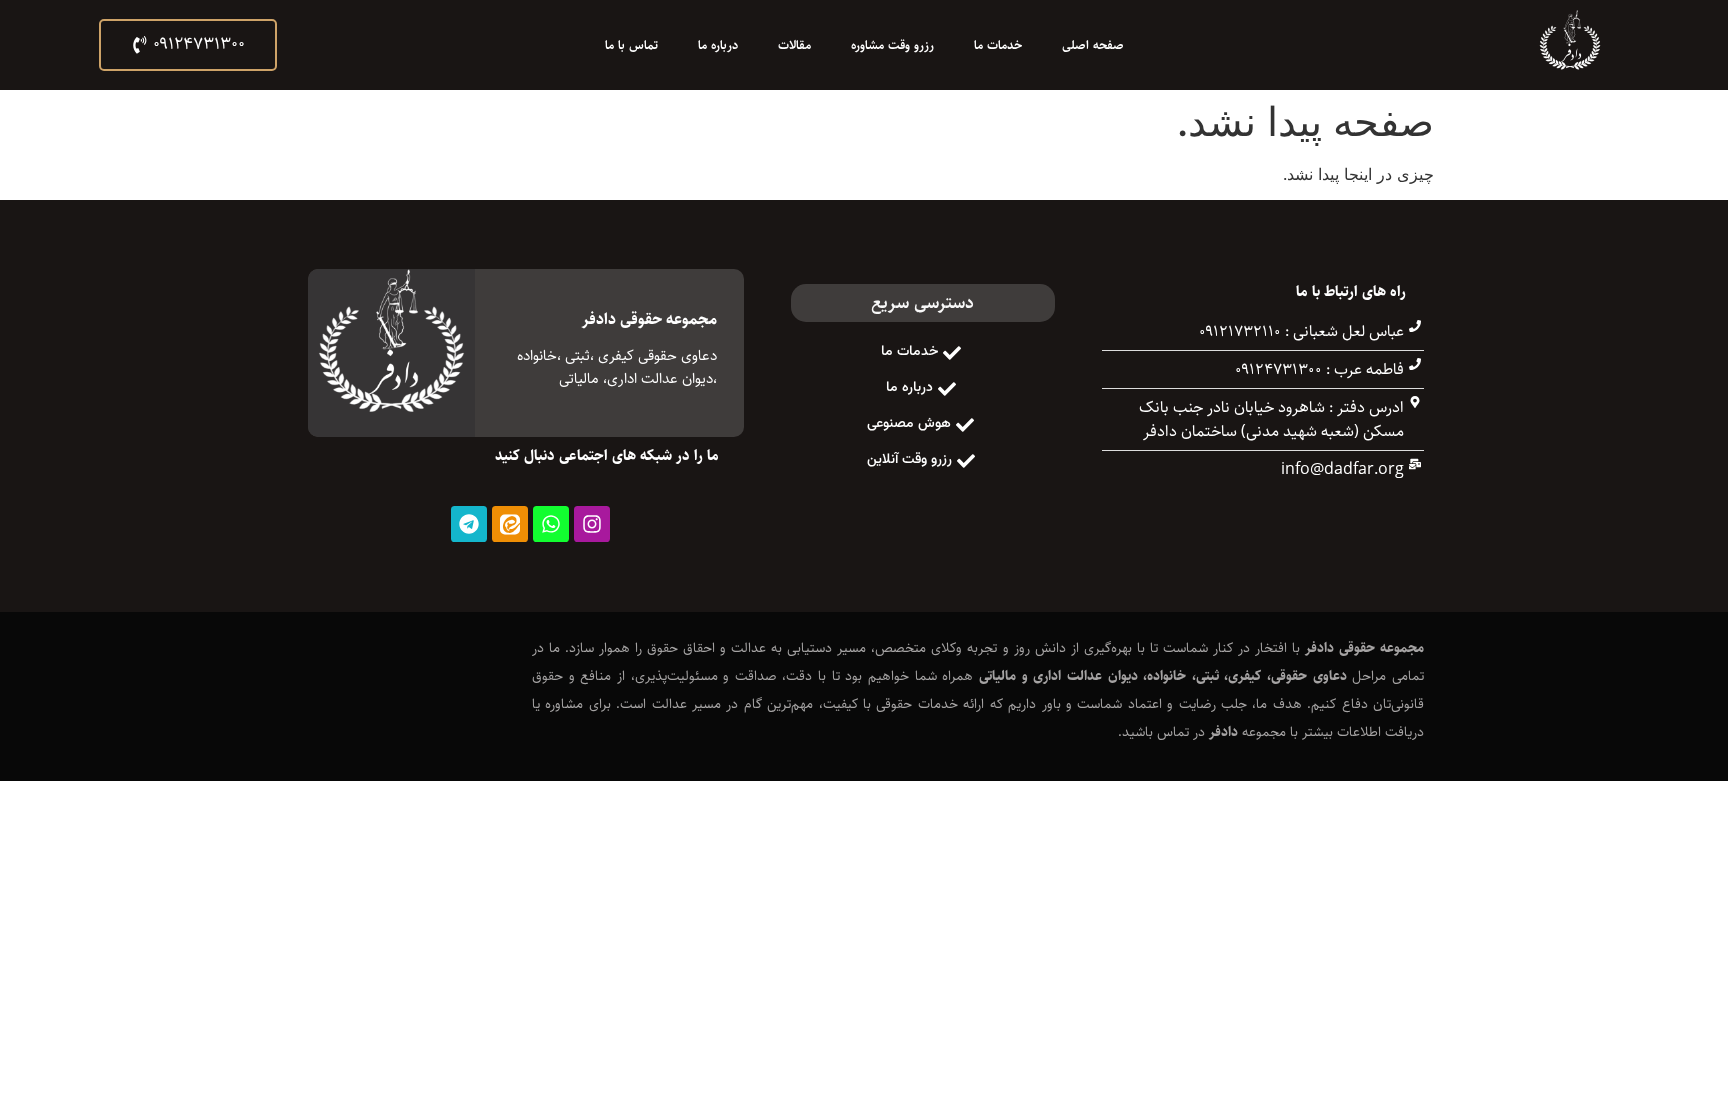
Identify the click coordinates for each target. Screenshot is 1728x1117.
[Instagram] (592, 524)
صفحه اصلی (1093, 45)
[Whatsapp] (551, 524)
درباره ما (718, 45)
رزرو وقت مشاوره (892, 45)
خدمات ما (998, 45)
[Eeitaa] (510, 524)
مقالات (794, 45)
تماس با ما (631, 45)
